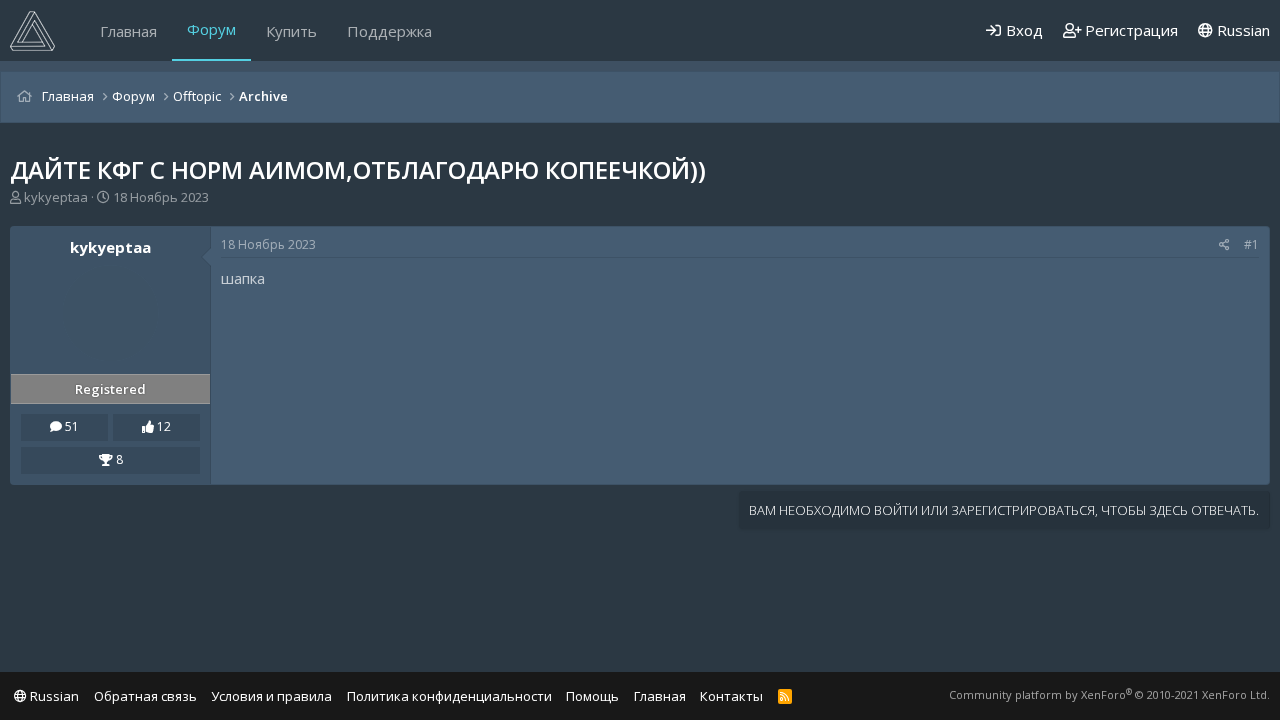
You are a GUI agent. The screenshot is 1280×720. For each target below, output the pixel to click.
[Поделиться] (1224, 245)
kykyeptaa (56, 197)
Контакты (731, 696)
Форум (211, 29)
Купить (291, 31)
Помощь (592, 696)
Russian (1241, 30)
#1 (1251, 244)
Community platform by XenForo (1109, 694)
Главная (128, 31)
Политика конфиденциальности (449, 696)
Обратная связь (145, 696)
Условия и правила (271, 696)
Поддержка (389, 31)
